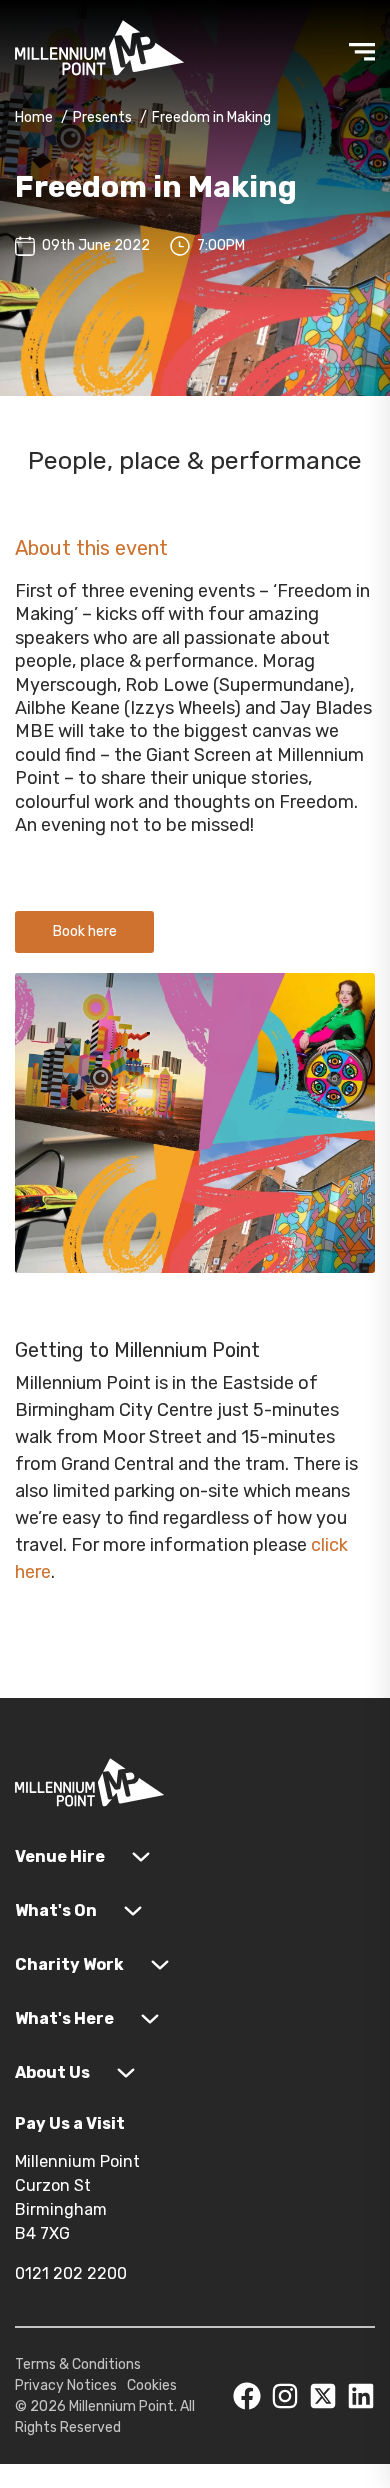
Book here (85, 931)
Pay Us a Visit (70, 2123)
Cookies (152, 2385)
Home (34, 117)
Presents (102, 117)
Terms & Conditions (78, 2364)
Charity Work (69, 1964)
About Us (52, 2072)
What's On (56, 1910)
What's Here (64, 2018)
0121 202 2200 (71, 2273)
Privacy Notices (66, 2385)
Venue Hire (60, 1856)
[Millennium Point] (90, 1786)
